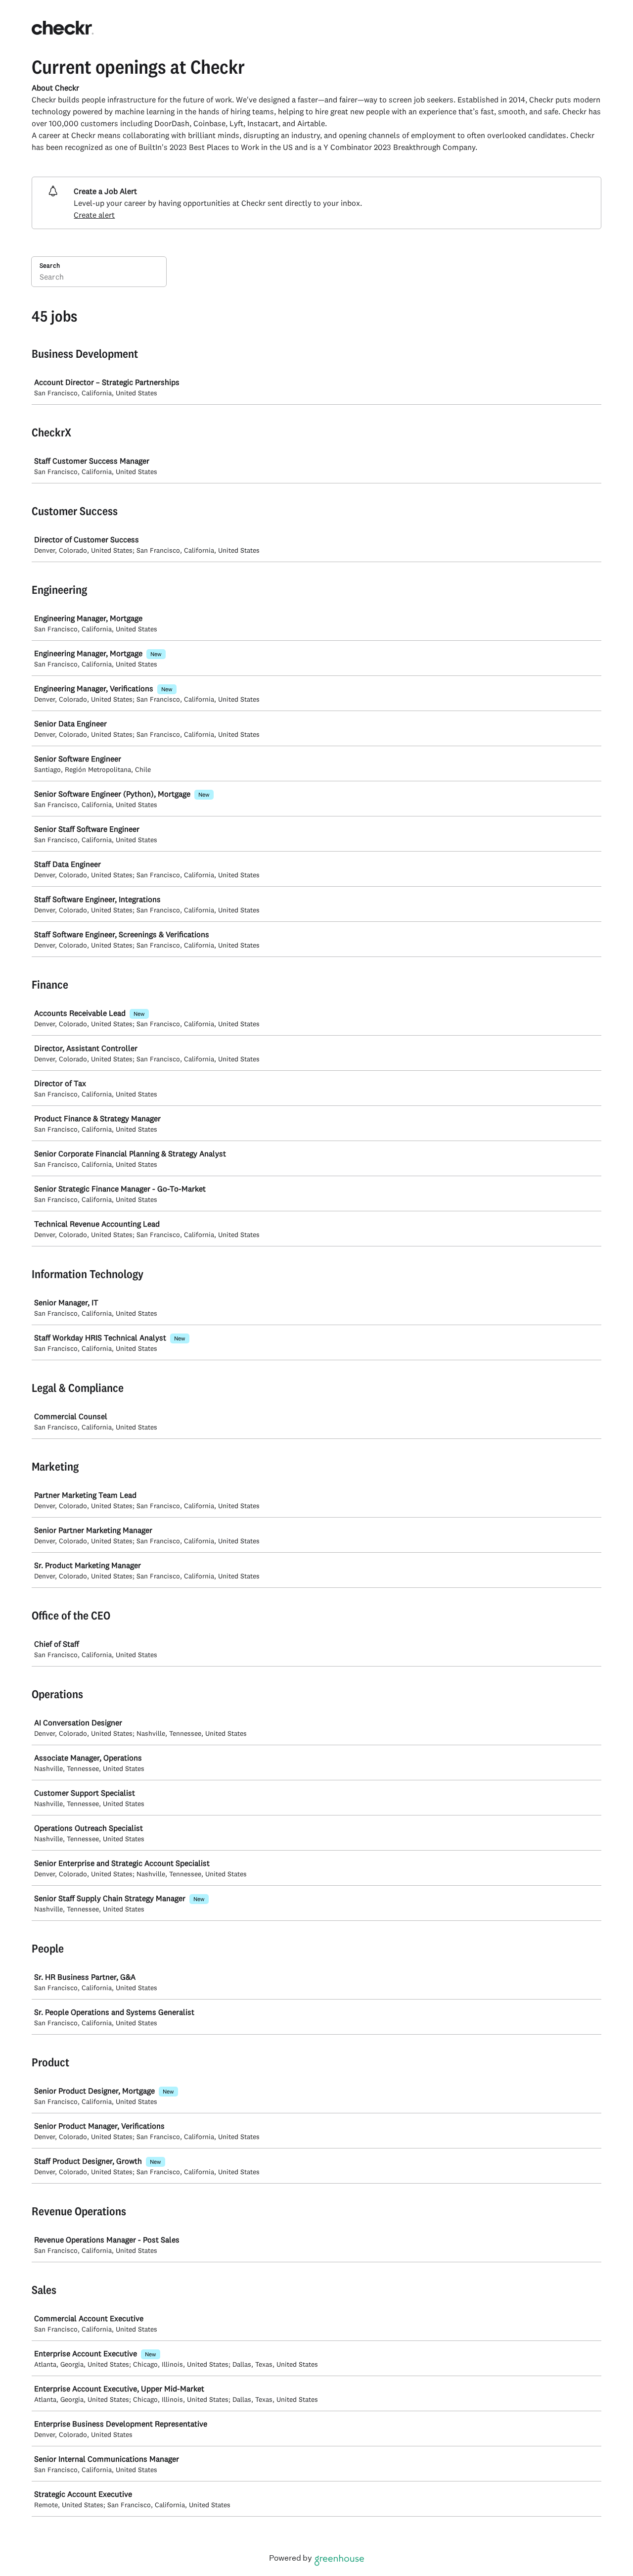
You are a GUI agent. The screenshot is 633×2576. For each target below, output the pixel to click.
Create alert (94, 215)
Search (50, 265)
